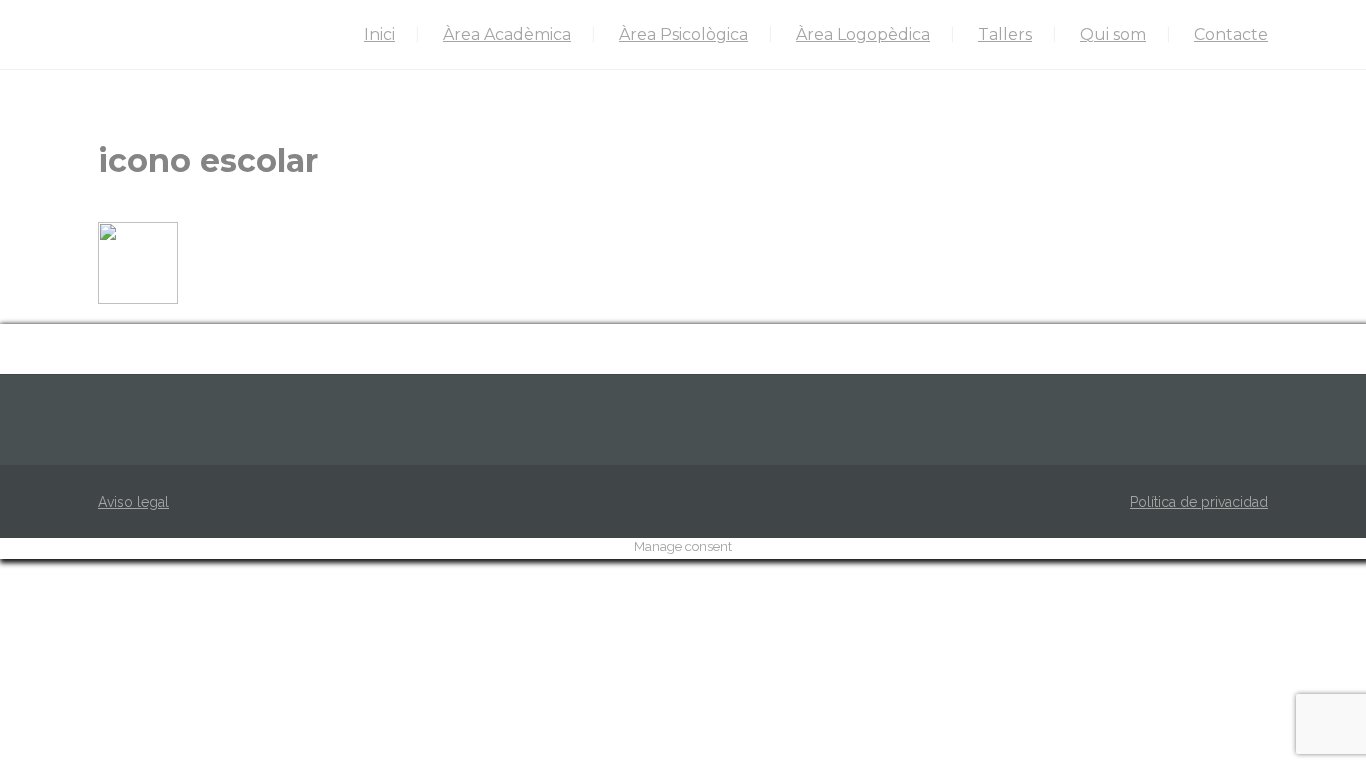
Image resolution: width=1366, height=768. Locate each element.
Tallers (1005, 34)
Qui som (1113, 34)
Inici (379, 34)
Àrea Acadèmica (507, 34)
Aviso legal (133, 502)
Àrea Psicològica (683, 34)
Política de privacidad (1199, 502)
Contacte (1231, 34)
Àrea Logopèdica (863, 34)
